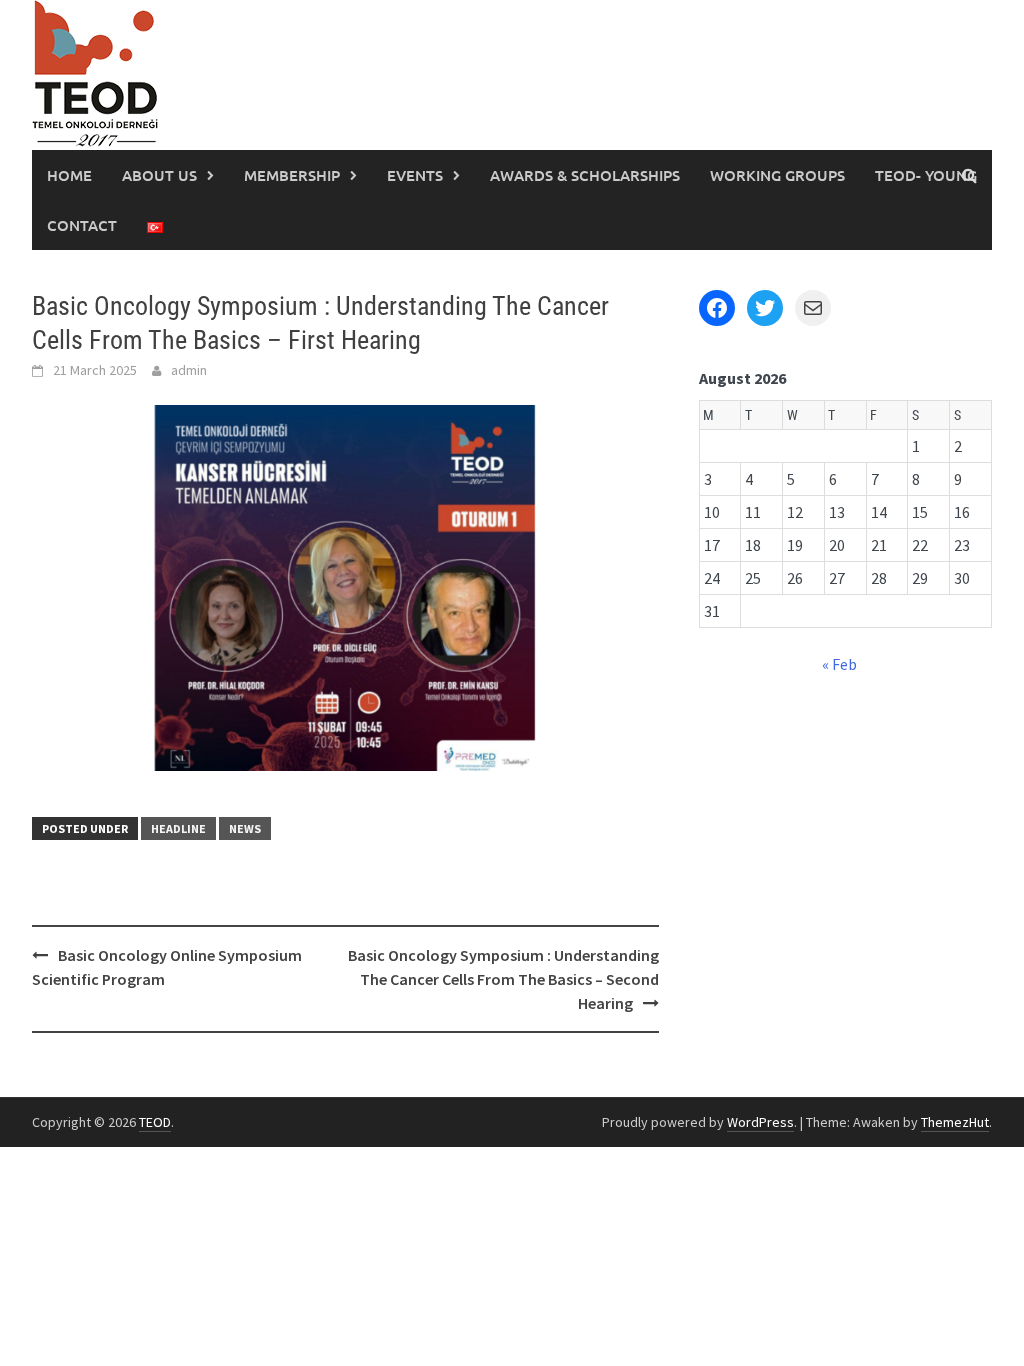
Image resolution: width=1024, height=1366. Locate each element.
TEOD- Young (926, 175)
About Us (159, 175)
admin (189, 370)
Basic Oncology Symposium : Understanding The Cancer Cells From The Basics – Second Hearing (503, 979)
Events (415, 175)
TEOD (155, 1122)
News (245, 828)
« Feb (839, 664)
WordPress (760, 1122)
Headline (178, 828)
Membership (292, 175)
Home (69, 175)
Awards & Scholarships (585, 175)
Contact (82, 225)
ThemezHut (955, 1122)
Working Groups (777, 175)
